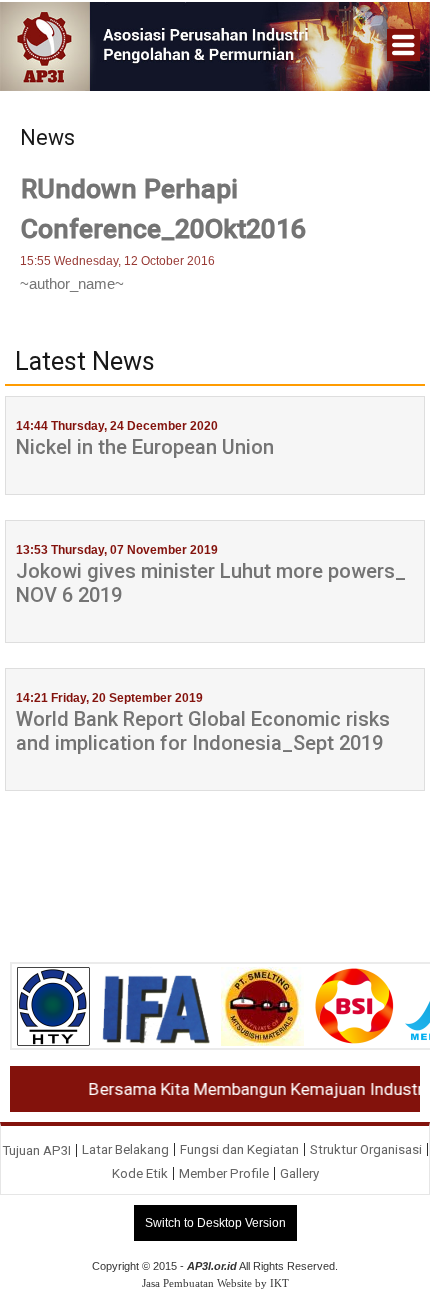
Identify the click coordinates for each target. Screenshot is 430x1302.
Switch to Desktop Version (215, 1223)
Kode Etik (140, 1173)
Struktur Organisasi (366, 1149)
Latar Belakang (125, 1149)
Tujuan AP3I (36, 1150)
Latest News (85, 362)
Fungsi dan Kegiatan (239, 1149)
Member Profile (224, 1173)
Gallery (299, 1173)
